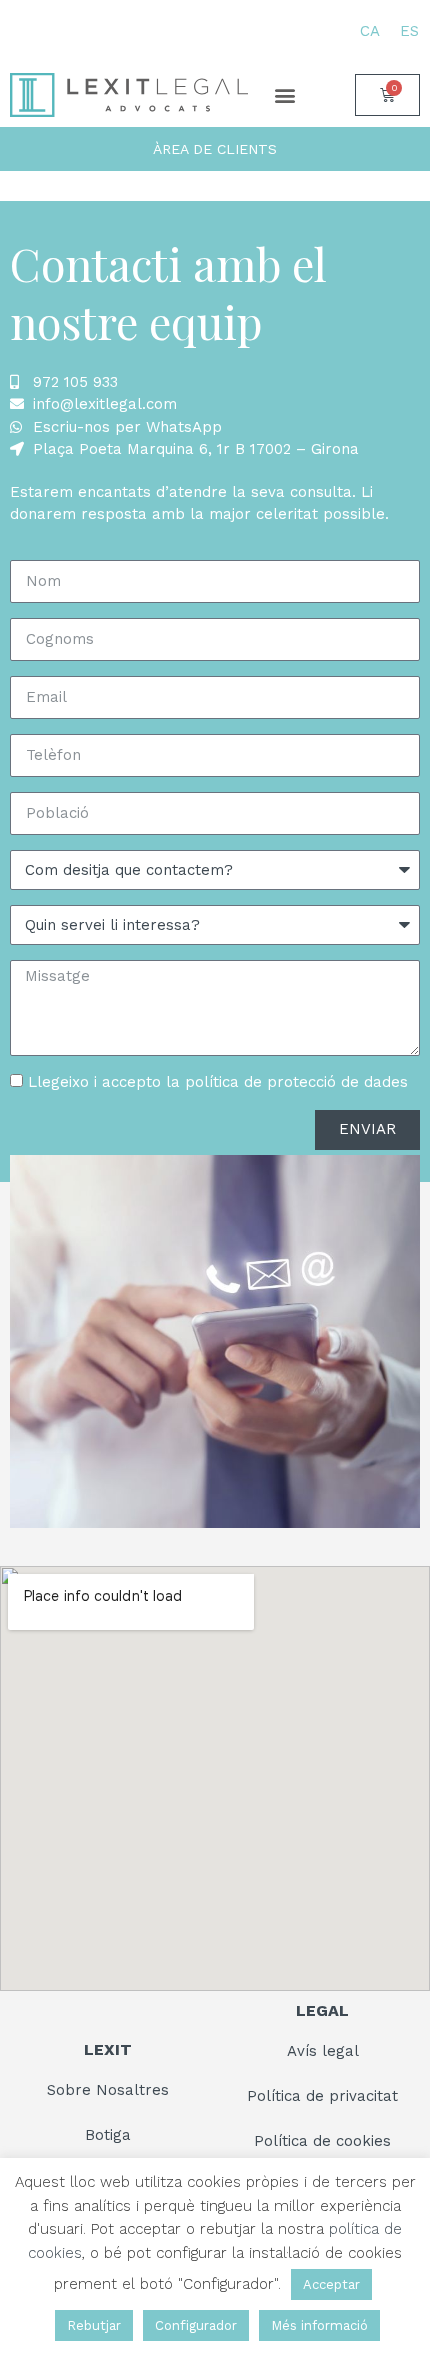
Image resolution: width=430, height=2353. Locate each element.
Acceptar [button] (331, 2284)
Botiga (108, 2135)
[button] (284, 94)
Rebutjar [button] (94, 2325)
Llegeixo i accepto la (218, 1082)
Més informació (319, 2325)
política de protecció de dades (296, 1082)
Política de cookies (322, 2141)
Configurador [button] (196, 2325)
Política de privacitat (322, 2096)
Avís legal (323, 2051)
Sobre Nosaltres (108, 2090)
